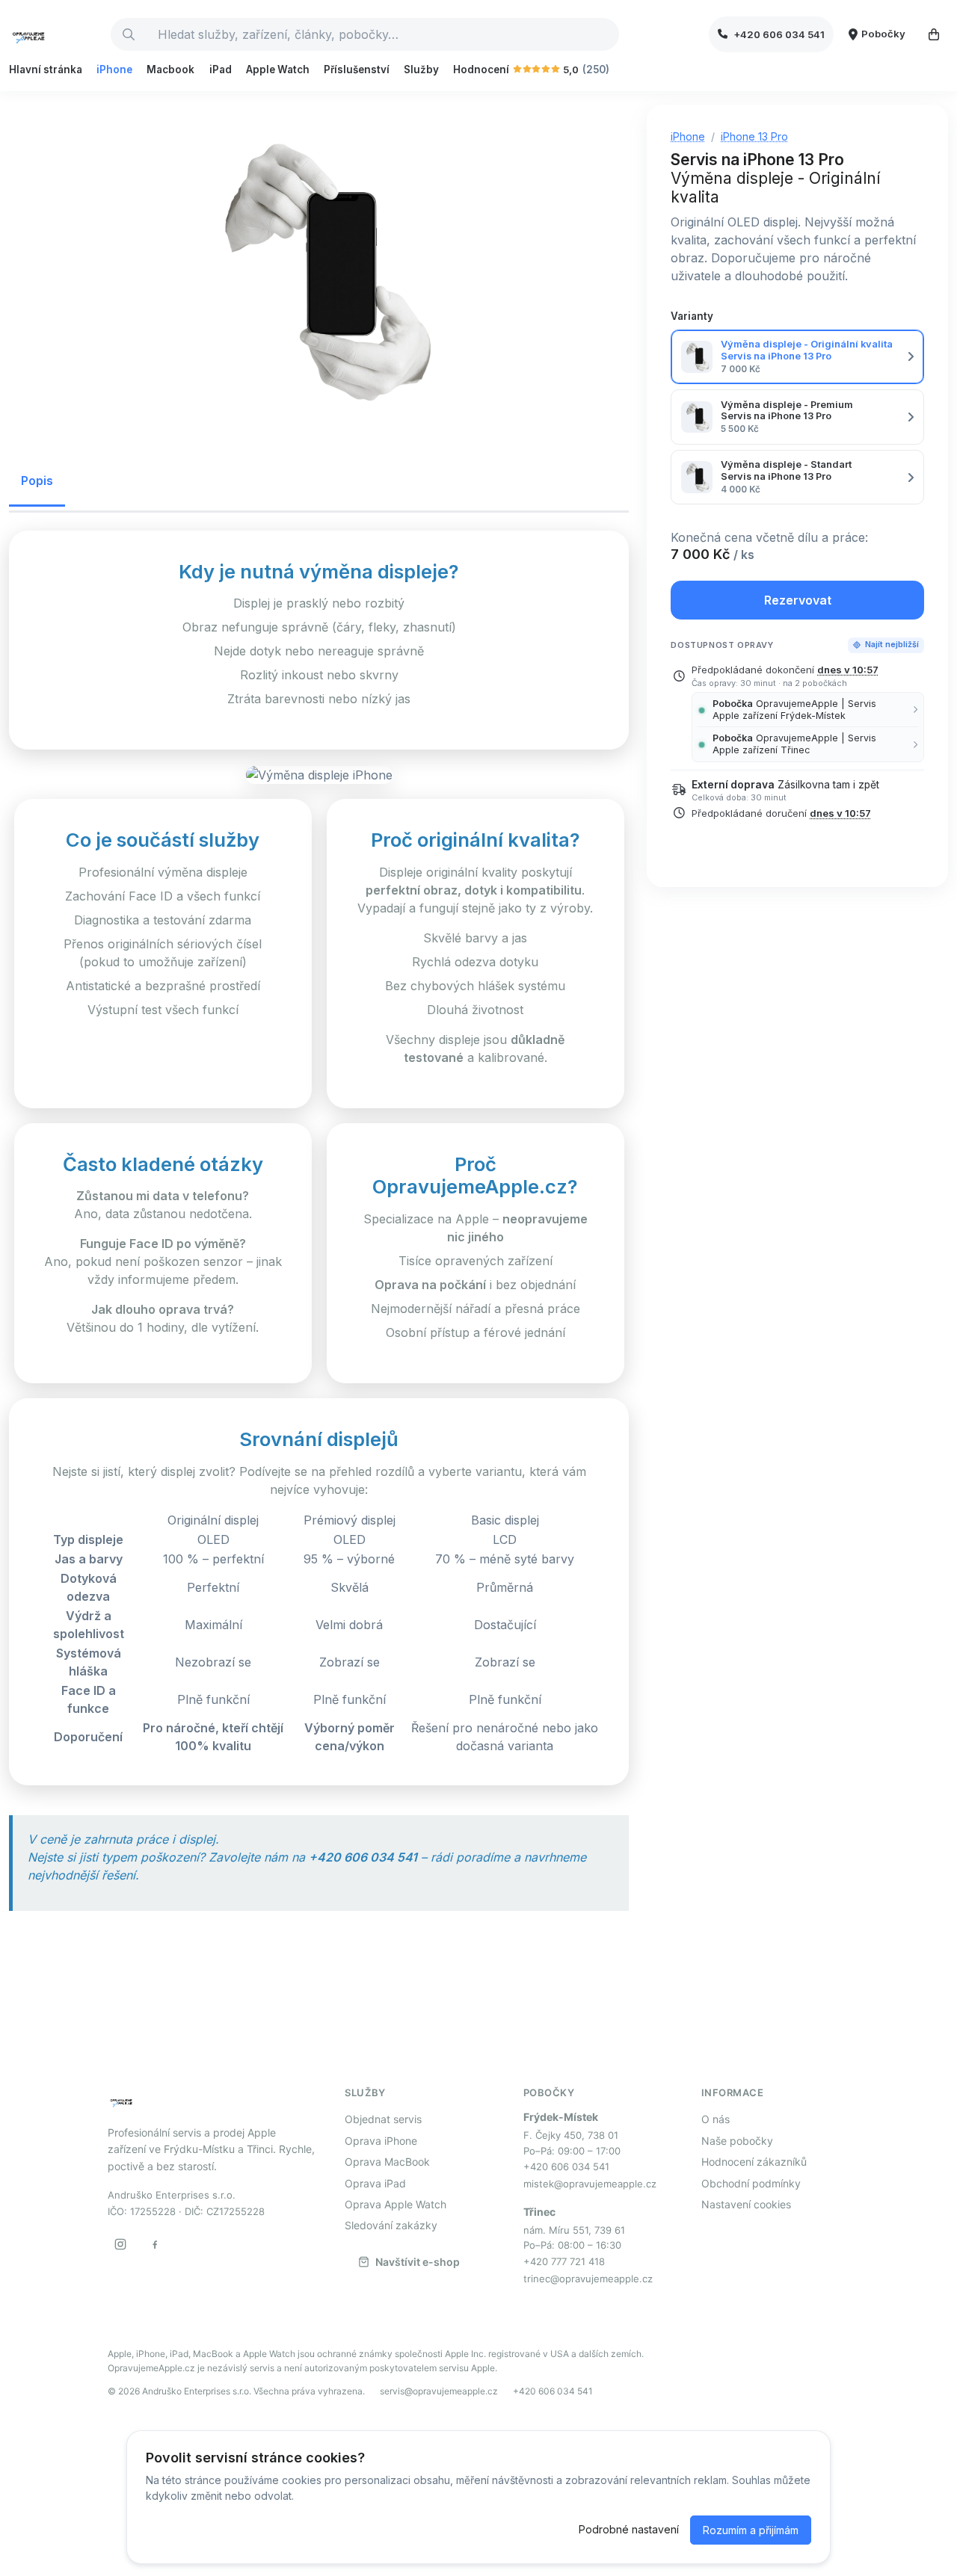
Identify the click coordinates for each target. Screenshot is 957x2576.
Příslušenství (357, 70)
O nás (716, 2119)
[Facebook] (155, 2244)
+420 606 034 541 (566, 2166)
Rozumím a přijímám (751, 2530)
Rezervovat (798, 600)
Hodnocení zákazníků (754, 2162)
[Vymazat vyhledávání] (607, 34)
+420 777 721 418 (564, 2261)
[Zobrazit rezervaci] (934, 34)
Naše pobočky (737, 2141)
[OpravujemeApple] (54, 34)
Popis (37, 481)
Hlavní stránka (46, 70)
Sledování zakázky (391, 2225)
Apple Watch (278, 70)
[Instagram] (120, 2244)
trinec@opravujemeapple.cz (588, 2279)
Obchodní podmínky (751, 2183)
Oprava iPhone (381, 2141)
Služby (421, 70)
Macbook (170, 70)
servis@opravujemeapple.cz (439, 2391)
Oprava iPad (375, 2183)
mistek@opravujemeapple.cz (590, 2184)
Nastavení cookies (746, 2204)
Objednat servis (383, 2119)
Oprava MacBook (387, 2162)
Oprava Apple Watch (396, 2204)
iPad (221, 70)
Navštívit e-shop (418, 2262)
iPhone (114, 70)
